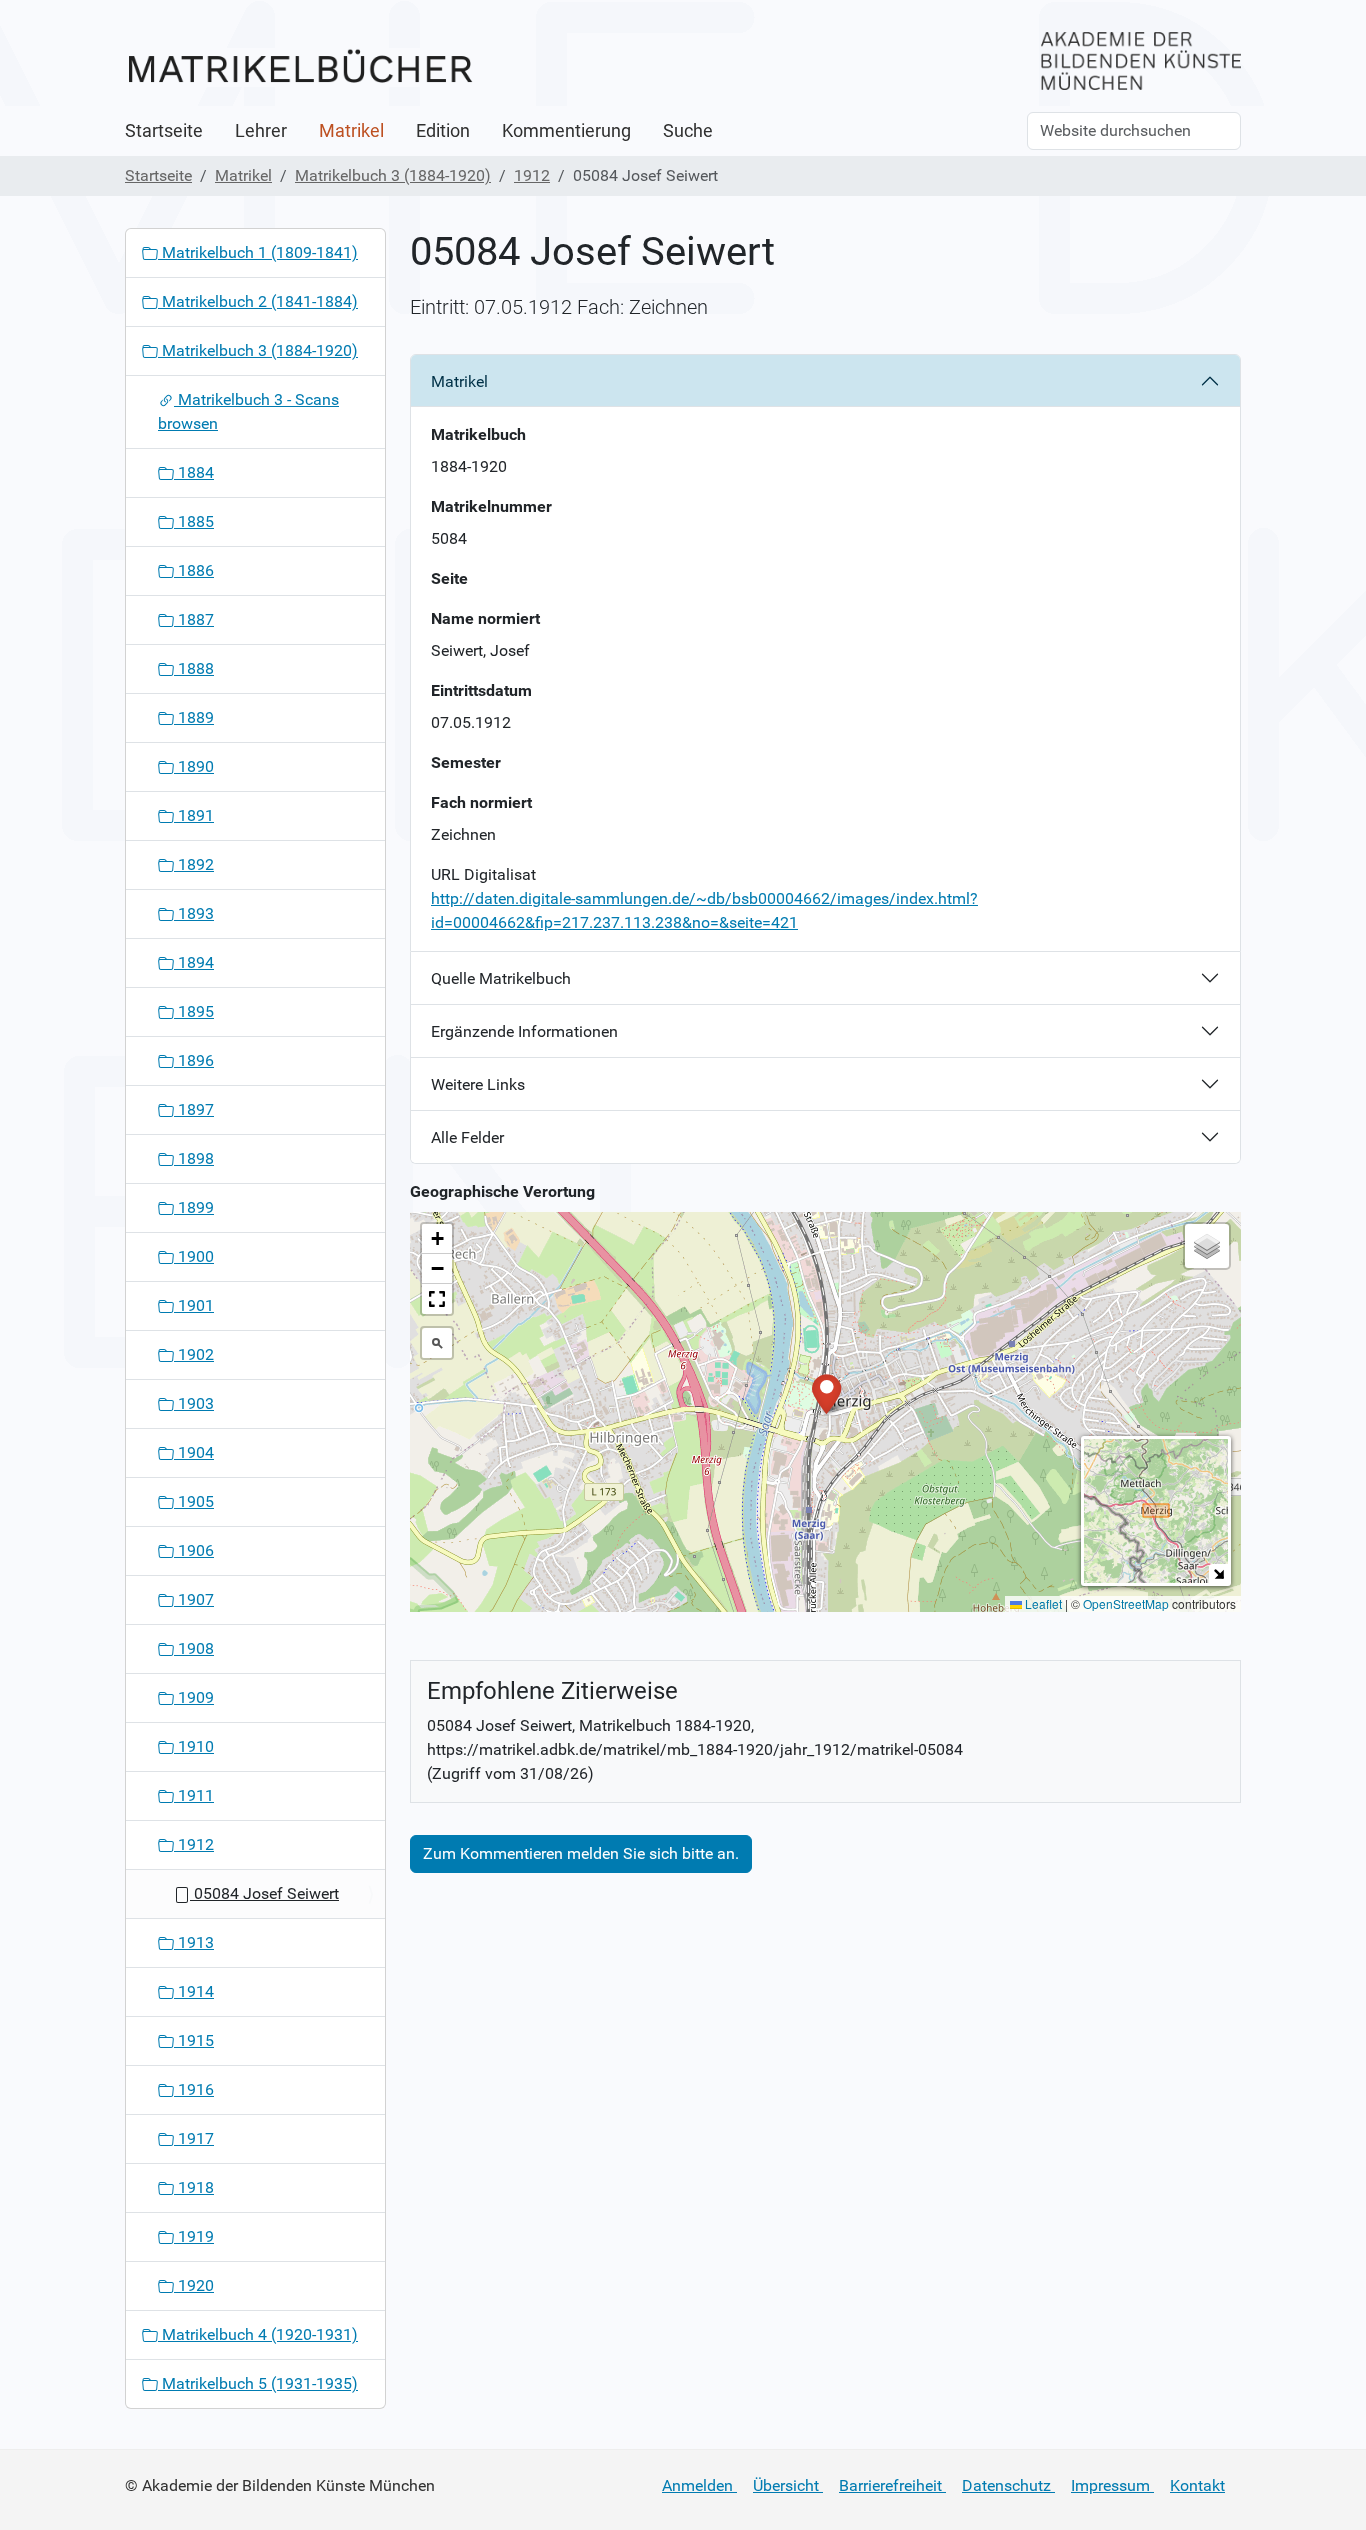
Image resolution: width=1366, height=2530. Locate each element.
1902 (194, 1354)
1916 (194, 2089)
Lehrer (261, 131)
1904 (194, 1452)
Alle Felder (467, 1137)
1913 (194, 1942)
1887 (194, 619)
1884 (194, 472)
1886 (194, 570)
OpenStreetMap (1126, 1603)
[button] (826, 1392)
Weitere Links (478, 1084)
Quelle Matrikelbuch (501, 978)
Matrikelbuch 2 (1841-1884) (258, 301)
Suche (688, 131)
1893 (194, 913)
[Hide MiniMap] (1218, 1573)
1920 (194, 2285)
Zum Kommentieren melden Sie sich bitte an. (581, 1853)
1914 (194, 1991)
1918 (194, 2187)
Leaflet (1042, 1603)
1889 (194, 717)
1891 (194, 815)
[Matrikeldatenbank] (300, 67)
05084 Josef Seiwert (264, 1893)
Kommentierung (566, 131)
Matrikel (351, 131)
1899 (194, 1207)
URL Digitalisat (483, 874)
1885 (194, 521)
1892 (194, 864)
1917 (194, 2138)
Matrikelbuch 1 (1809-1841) (258, 252)
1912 (532, 175)
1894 (194, 962)
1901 (194, 1305)
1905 (194, 1501)
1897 (194, 1109)
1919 (194, 2236)
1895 (194, 1011)
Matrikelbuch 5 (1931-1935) (258, 2383)
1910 (194, 1746)
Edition (443, 131)
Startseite (164, 131)
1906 (194, 1550)
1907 (194, 1599)
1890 (194, 766)
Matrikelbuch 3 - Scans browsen (248, 411)
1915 (194, 2040)
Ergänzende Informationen (524, 1031)
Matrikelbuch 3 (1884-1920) (393, 175)
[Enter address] (437, 1343)
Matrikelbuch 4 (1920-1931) (258, 2334)
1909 (194, 1697)
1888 (194, 668)
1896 (194, 1060)
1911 (194, 1795)
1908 (194, 1648)
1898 (194, 1158)
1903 (194, 1403)
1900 (194, 1256)
